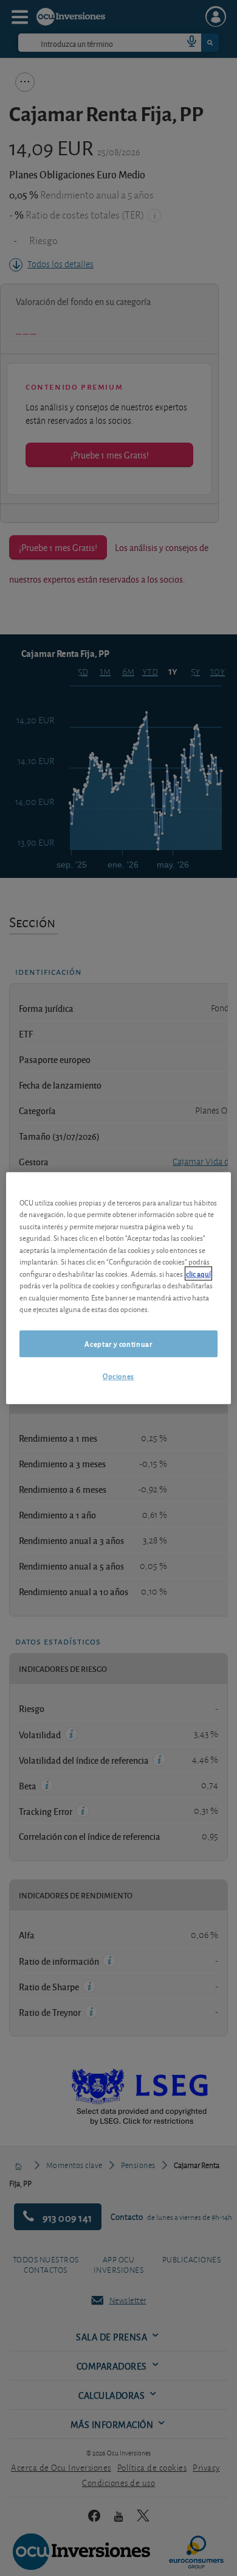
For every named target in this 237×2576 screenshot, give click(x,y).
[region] (119, 1288)
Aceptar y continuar (118, 1343)
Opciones (118, 1376)
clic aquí (198, 1273)
